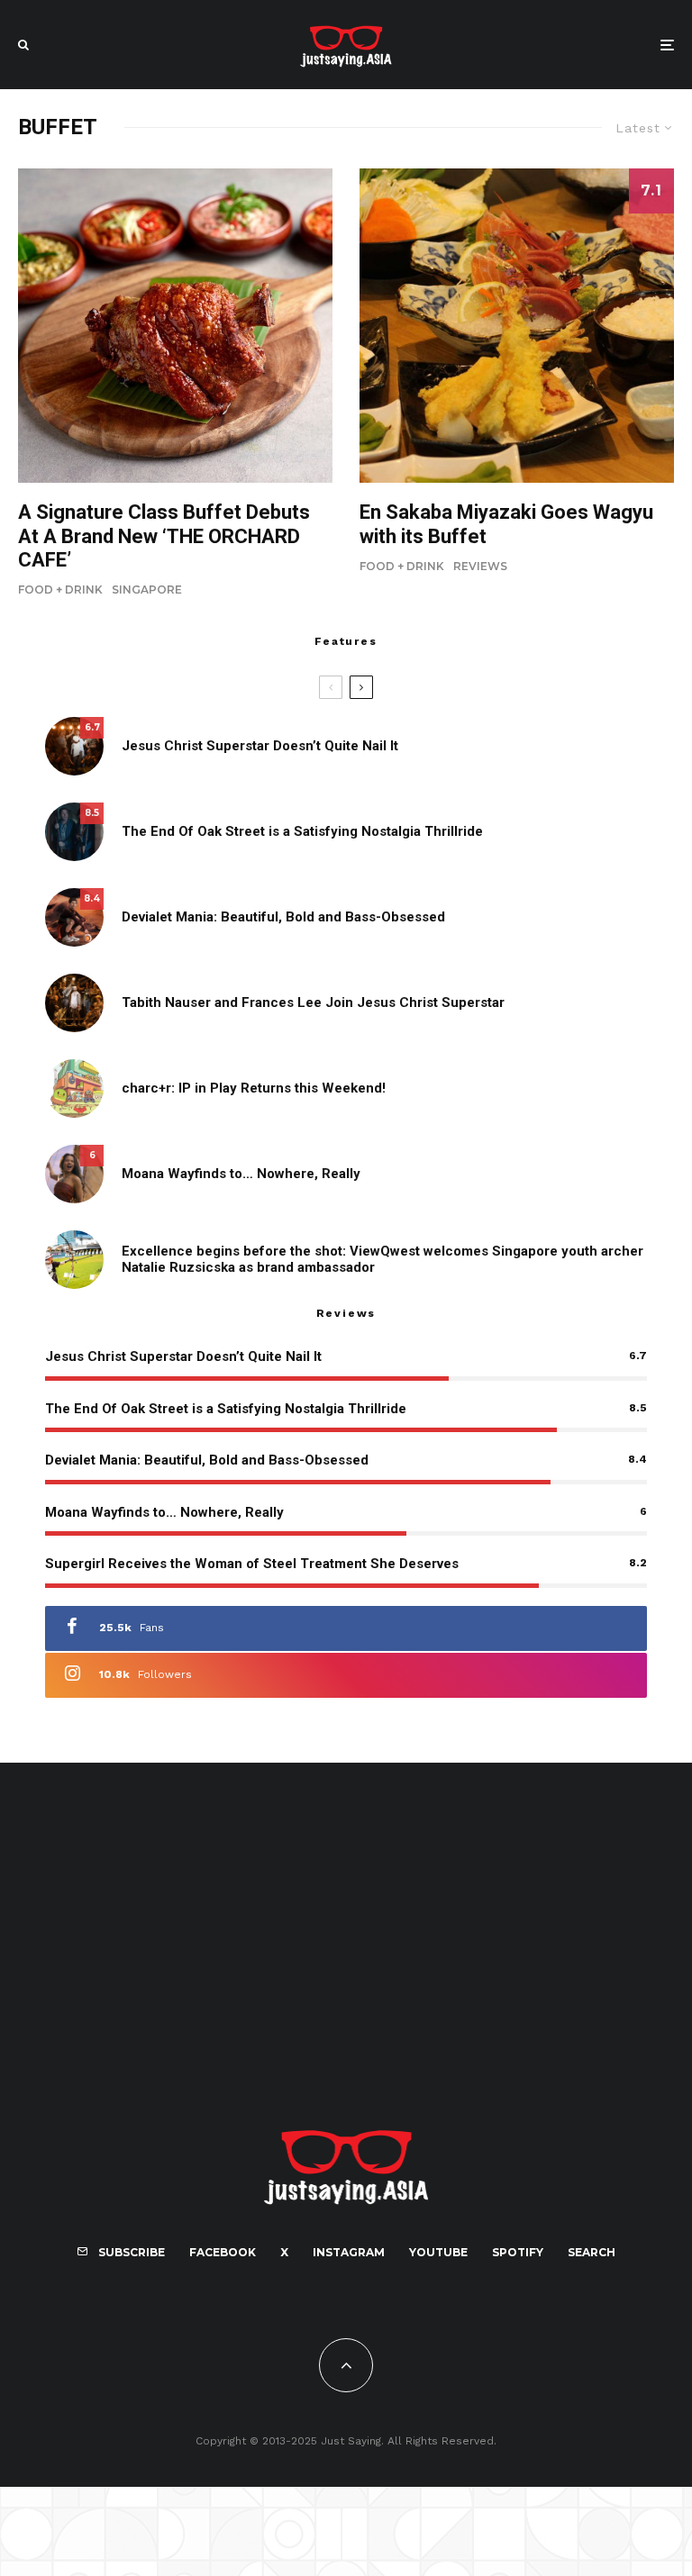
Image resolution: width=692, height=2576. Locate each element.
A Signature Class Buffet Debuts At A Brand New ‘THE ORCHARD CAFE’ (164, 536)
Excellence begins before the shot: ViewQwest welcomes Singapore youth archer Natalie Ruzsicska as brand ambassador (382, 1259)
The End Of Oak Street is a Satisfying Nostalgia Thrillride (302, 831)
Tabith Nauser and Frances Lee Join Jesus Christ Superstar (313, 1002)
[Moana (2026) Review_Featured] (74, 1174)
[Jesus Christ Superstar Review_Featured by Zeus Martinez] (74, 746)
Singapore (147, 590)
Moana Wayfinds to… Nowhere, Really (241, 1174)
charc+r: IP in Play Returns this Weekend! (254, 1088)
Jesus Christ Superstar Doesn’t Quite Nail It (260, 746)
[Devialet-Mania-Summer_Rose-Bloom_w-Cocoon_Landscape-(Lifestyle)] (74, 917)
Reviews (480, 566)
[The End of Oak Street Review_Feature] (74, 832)
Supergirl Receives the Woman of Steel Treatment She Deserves (252, 1564)
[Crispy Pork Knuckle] (175, 326)
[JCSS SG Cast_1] (74, 1003)
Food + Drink (60, 590)
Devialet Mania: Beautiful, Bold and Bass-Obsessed (283, 917)
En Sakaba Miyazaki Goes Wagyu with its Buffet (506, 524)
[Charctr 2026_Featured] (74, 1088)
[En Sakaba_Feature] (517, 326)
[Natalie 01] (74, 1260)
